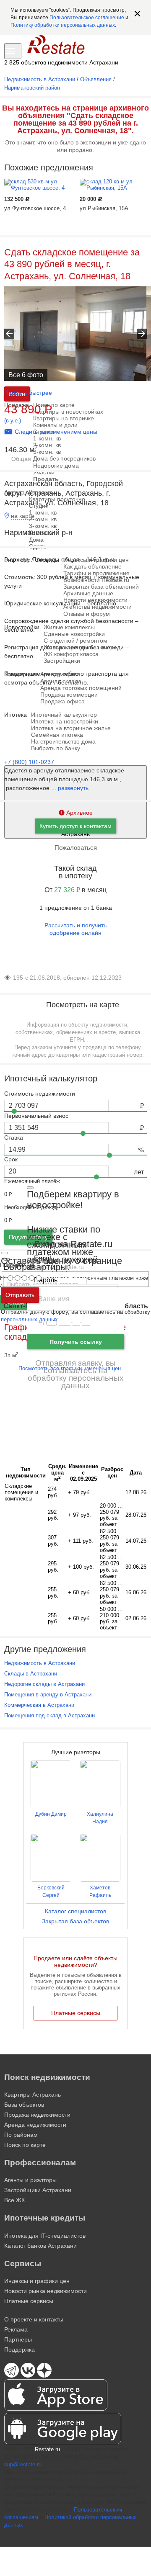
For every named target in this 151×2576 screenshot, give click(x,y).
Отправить (20, 1295)
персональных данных (29, 1319)
